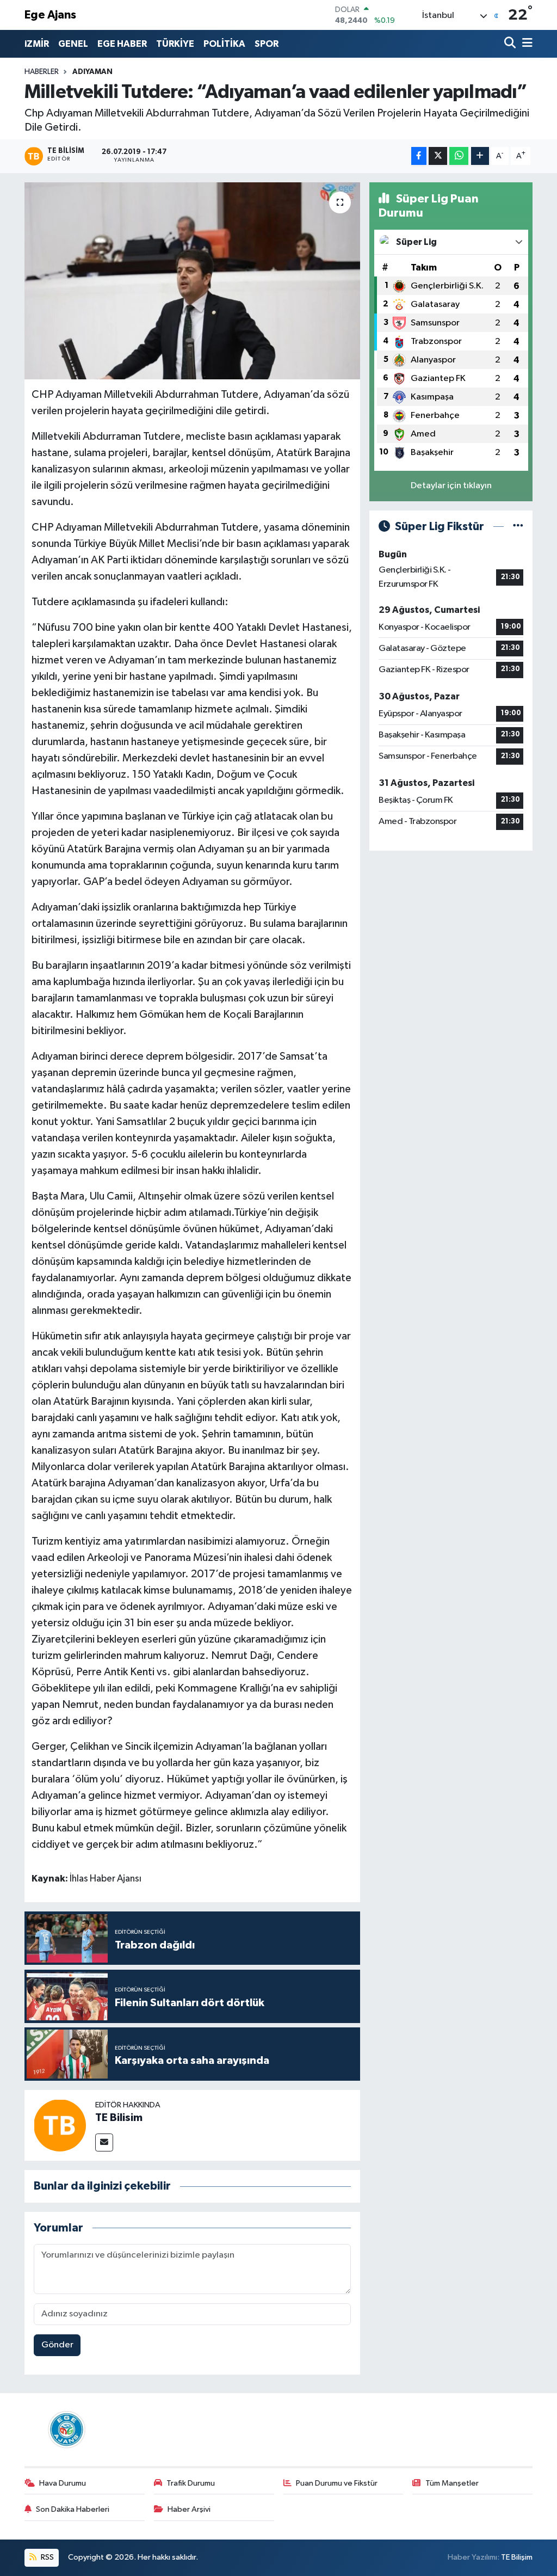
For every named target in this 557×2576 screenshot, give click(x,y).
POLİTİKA (224, 44)
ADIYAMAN (92, 72)
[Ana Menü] (525, 44)
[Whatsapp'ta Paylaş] (459, 156)
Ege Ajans (50, 15)
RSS (47, 2557)
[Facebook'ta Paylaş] (419, 156)
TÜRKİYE (175, 44)
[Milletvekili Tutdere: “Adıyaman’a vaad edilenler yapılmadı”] (192, 281)
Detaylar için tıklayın (451, 486)
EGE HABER (122, 44)
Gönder (57, 2345)
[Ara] (511, 44)
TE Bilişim (517, 2557)
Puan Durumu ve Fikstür (337, 2483)
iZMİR (37, 44)
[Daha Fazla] (480, 156)
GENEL (73, 44)
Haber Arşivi (189, 2509)
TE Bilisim (119, 2118)
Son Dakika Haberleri (73, 2509)
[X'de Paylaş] (438, 156)
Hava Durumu (63, 2483)
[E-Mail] (104, 2142)
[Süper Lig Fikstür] (518, 527)
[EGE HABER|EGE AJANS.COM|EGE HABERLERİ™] (65, 2429)
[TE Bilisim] (60, 2125)
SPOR (267, 44)
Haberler (42, 72)
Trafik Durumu (191, 2483)
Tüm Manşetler (452, 2483)
